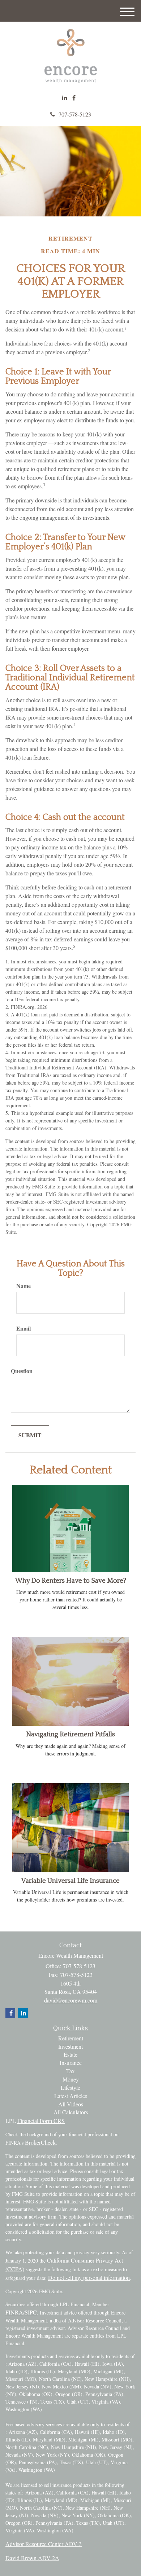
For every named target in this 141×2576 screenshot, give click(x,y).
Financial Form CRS (41, 2121)
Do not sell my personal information (89, 2278)
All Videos (71, 2104)
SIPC (31, 2312)
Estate (70, 2054)
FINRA (14, 2312)
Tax (70, 2071)
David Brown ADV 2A (32, 2558)
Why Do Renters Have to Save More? (71, 1581)
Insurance (71, 2063)
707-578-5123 (75, 114)
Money (71, 2079)
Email (23, 1328)
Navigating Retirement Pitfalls (70, 1734)
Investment (70, 2046)
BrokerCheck (40, 2142)
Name (23, 1286)
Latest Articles (71, 2096)
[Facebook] (74, 98)
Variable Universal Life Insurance (70, 1881)
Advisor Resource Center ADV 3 (44, 2544)
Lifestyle (70, 2087)
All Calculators (71, 2112)
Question (22, 1371)
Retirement (71, 2038)
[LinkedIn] (65, 98)
